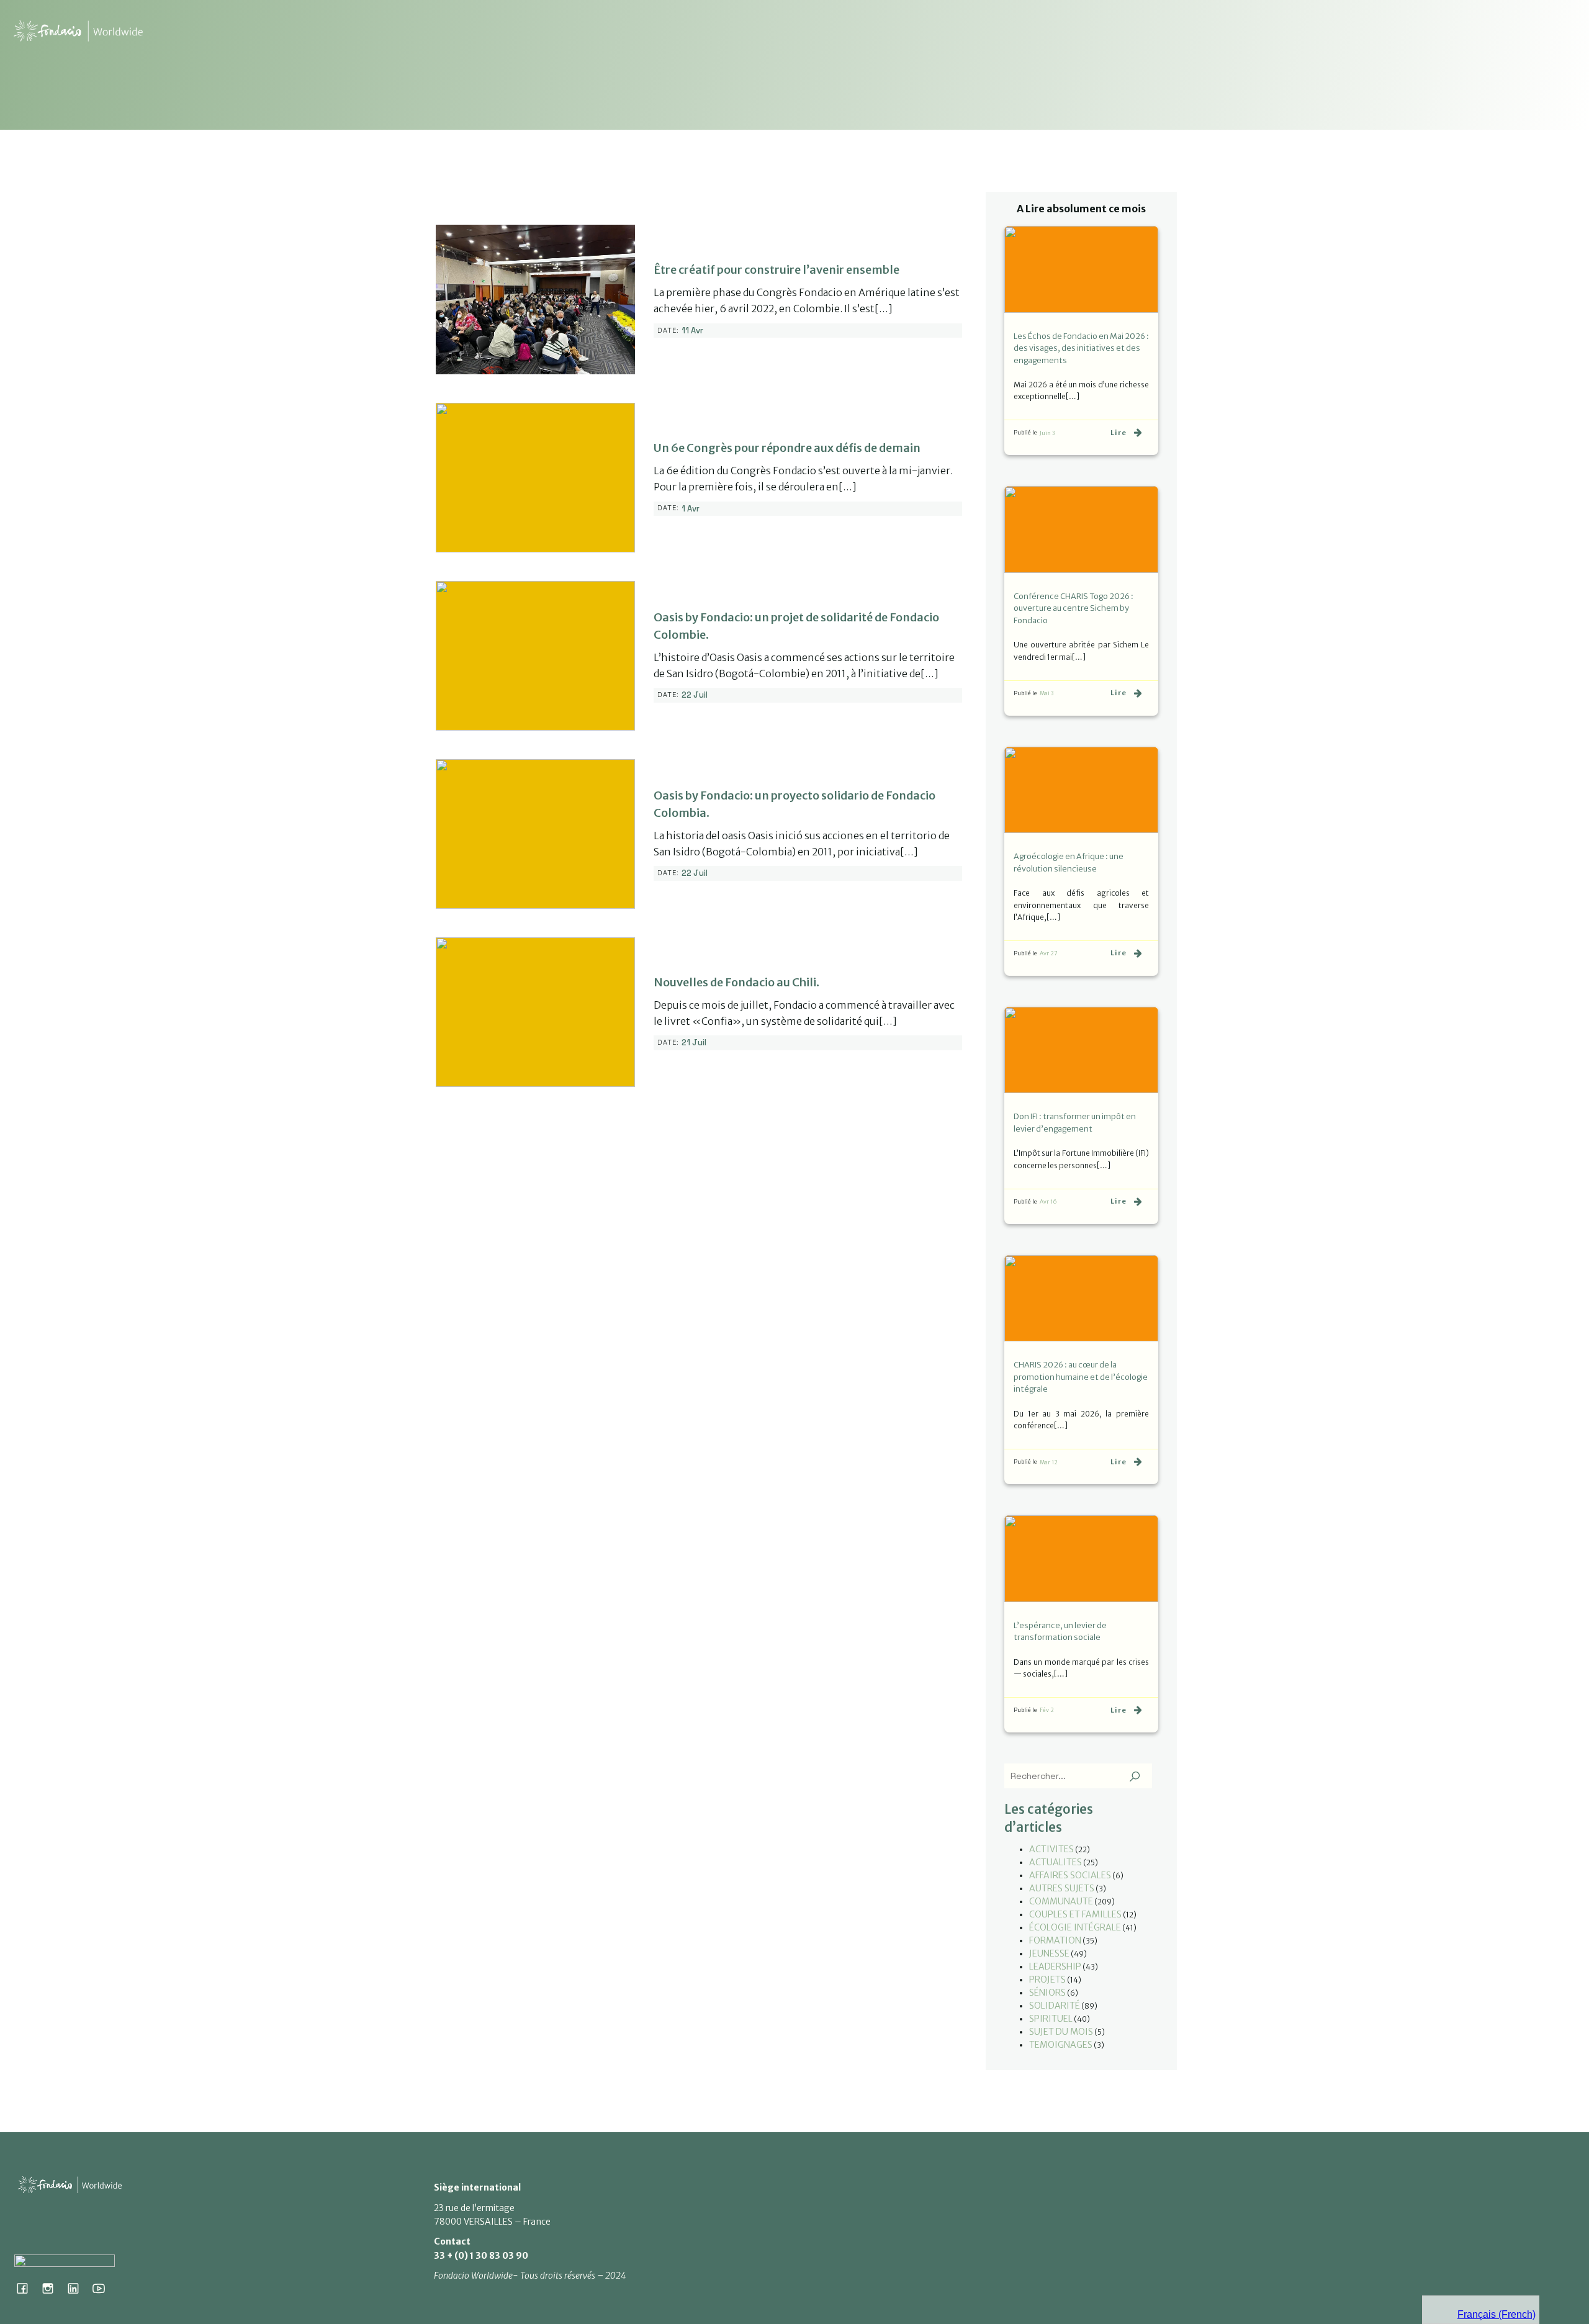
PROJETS (1047, 1979)
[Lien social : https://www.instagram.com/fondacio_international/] (52, 2288)
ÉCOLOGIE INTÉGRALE (1075, 1927)
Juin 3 (1047, 433)
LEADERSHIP (1055, 1966)
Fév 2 (1047, 1710)
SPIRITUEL (1051, 2019)
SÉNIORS (1047, 1993)
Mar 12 (1049, 1462)
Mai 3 (1047, 693)
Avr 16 (1048, 1201)
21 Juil (694, 1043)
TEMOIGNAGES (1061, 2045)
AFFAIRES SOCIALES (1070, 1875)
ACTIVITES (1051, 1849)
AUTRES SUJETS (1062, 1888)
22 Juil (695, 695)
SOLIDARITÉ (1055, 2006)
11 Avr (692, 331)
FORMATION (1055, 1940)
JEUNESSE (1049, 1953)
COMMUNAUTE (1061, 1901)
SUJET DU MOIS (1061, 2032)
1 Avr (691, 509)
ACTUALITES (1056, 1862)
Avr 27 (1049, 953)
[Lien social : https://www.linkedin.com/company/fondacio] (78, 2288)
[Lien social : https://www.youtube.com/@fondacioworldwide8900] (103, 2288)
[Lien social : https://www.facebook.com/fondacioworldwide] (27, 2288)
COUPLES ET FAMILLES (1075, 1914)
